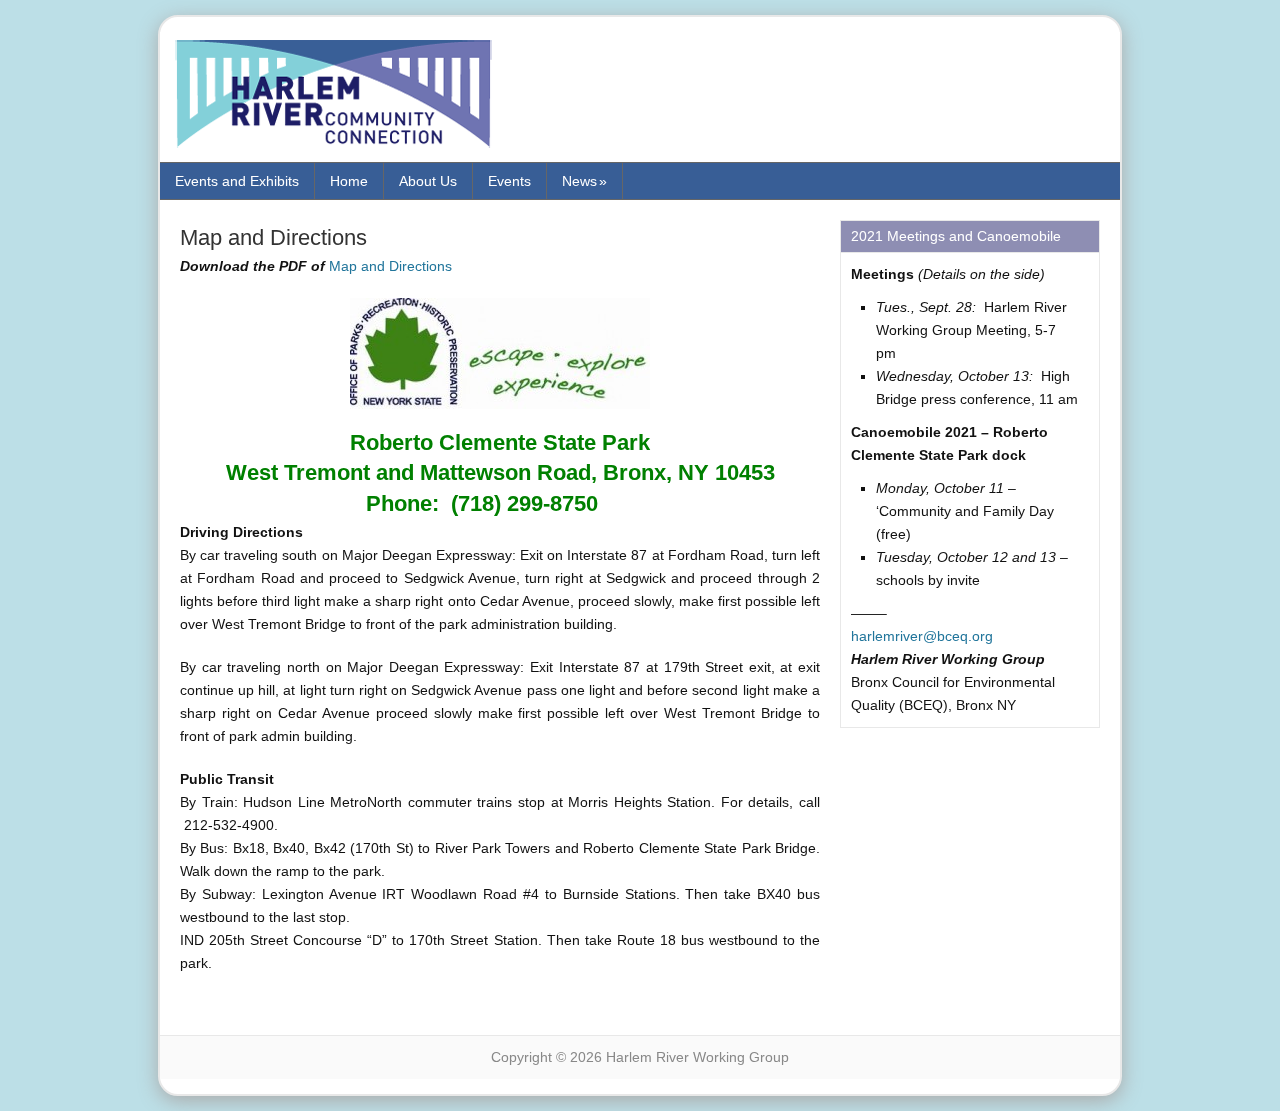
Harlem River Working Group (345, 97)
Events (509, 181)
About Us (428, 181)
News (584, 181)
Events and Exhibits (237, 181)
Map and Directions (390, 266)
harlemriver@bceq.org (922, 636)
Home (349, 181)
